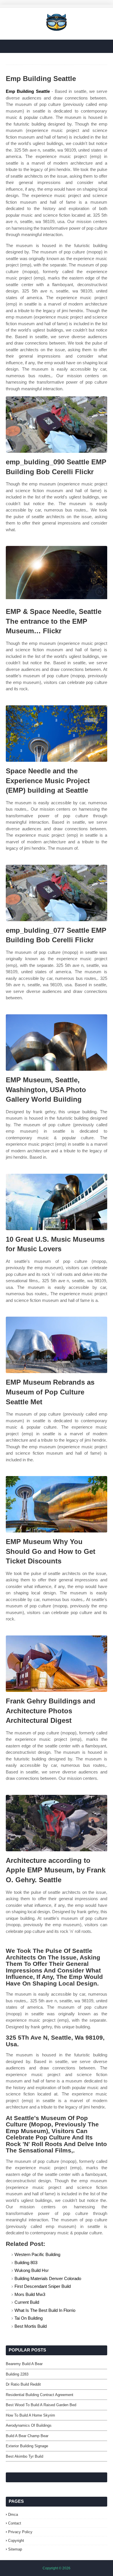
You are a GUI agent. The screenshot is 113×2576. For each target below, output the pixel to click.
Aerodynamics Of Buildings (29, 2425)
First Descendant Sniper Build (43, 2286)
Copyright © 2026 (57, 2568)
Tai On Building (29, 2318)
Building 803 (26, 2263)
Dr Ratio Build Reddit (23, 2384)
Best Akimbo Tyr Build (24, 2456)
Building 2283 (17, 2374)
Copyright (16, 2541)
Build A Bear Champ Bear (27, 2436)
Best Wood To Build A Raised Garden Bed (41, 2405)
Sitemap (15, 2549)
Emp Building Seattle (28, 91)
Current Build (27, 2302)
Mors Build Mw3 (30, 2294)
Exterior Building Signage (27, 2446)
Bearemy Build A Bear (24, 2364)
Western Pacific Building (37, 2254)
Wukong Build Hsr (32, 2270)
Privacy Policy (20, 2532)
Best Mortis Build (31, 2326)
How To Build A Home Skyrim (30, 2415)
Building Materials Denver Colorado (48, 2278)
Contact (15, 2523)
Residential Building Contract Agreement (40, 2395)
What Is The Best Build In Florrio (45, 2310)
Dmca (13, 2515)
